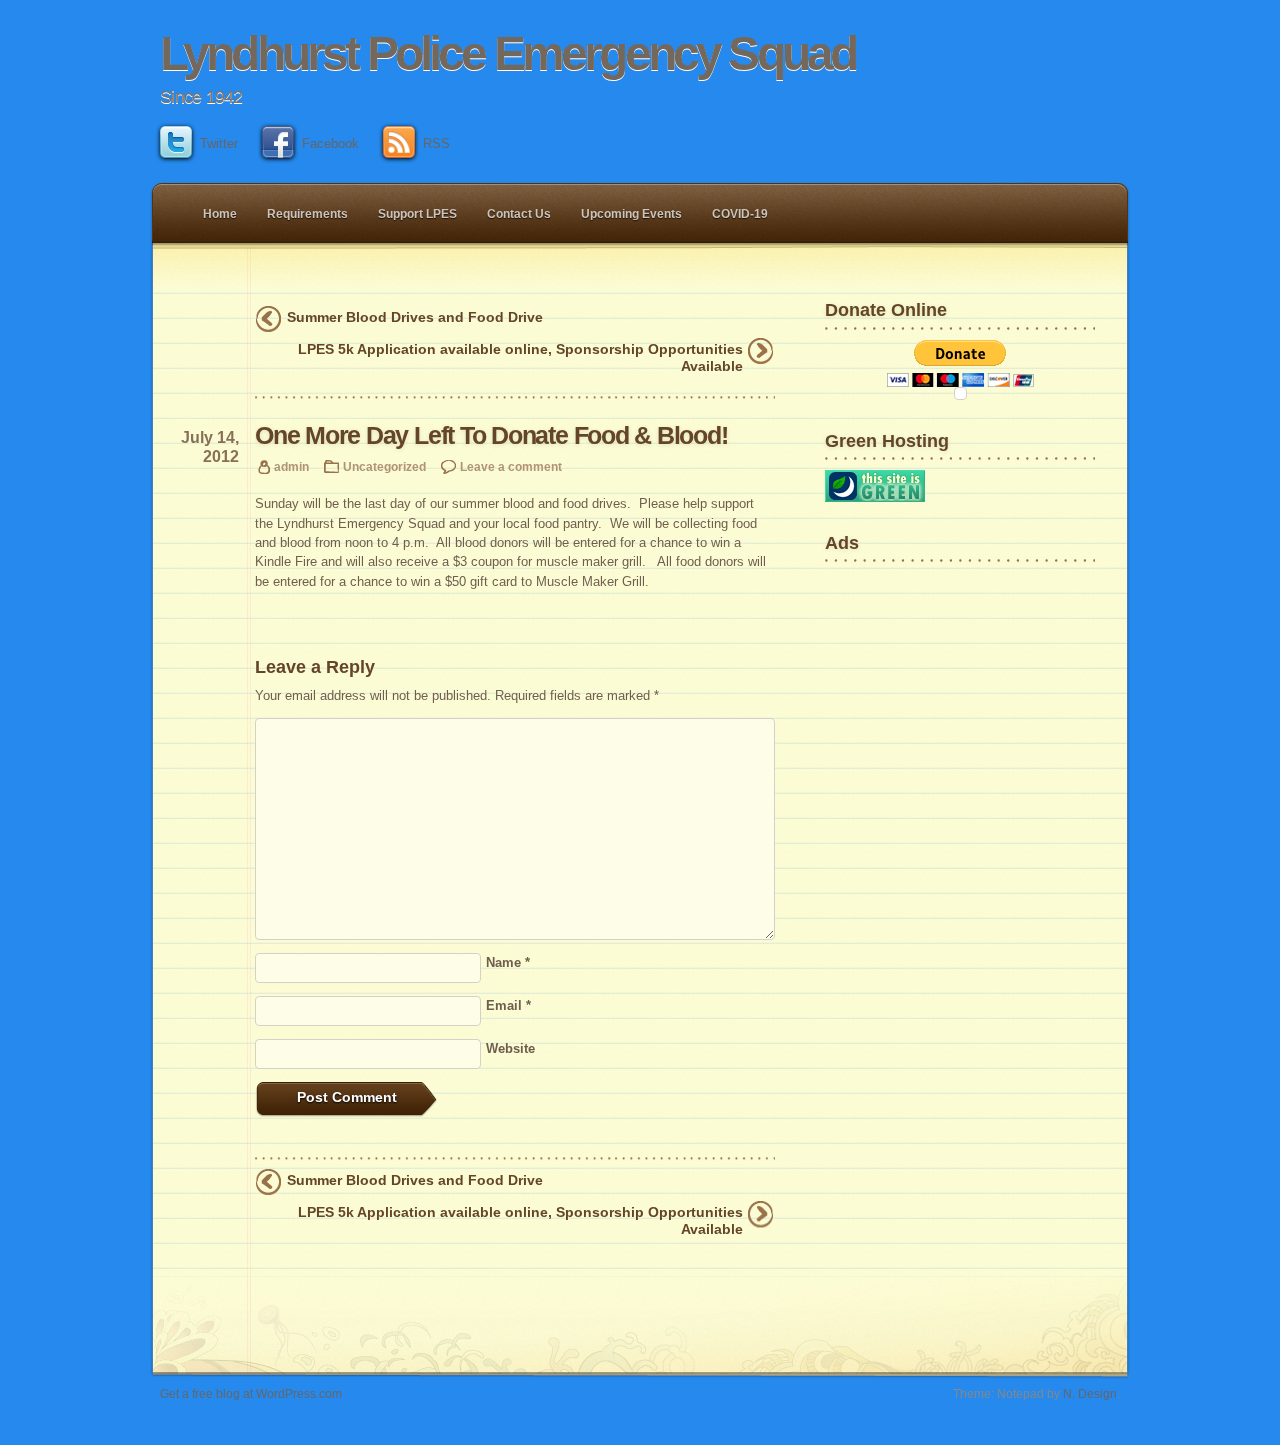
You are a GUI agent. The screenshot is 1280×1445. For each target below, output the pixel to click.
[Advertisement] (887, 634)
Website (510, 1048)
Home (220, 214)
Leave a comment (511, 466)
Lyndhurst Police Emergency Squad (507, 53)
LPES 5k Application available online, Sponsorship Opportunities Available (520, 357)
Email (508, 1005)
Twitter (219, 143)
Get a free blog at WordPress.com (251, 1393)
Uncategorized (384, 466)
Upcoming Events (631, 214)
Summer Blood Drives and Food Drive (415, 317)
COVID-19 (740, 214)
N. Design (1090, 1393)
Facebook (330, 143)
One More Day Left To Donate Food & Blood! (491, 435)
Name (508, 962)
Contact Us (519, 214)
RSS (436, 143)
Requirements (307, 214)
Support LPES (417, 214)
